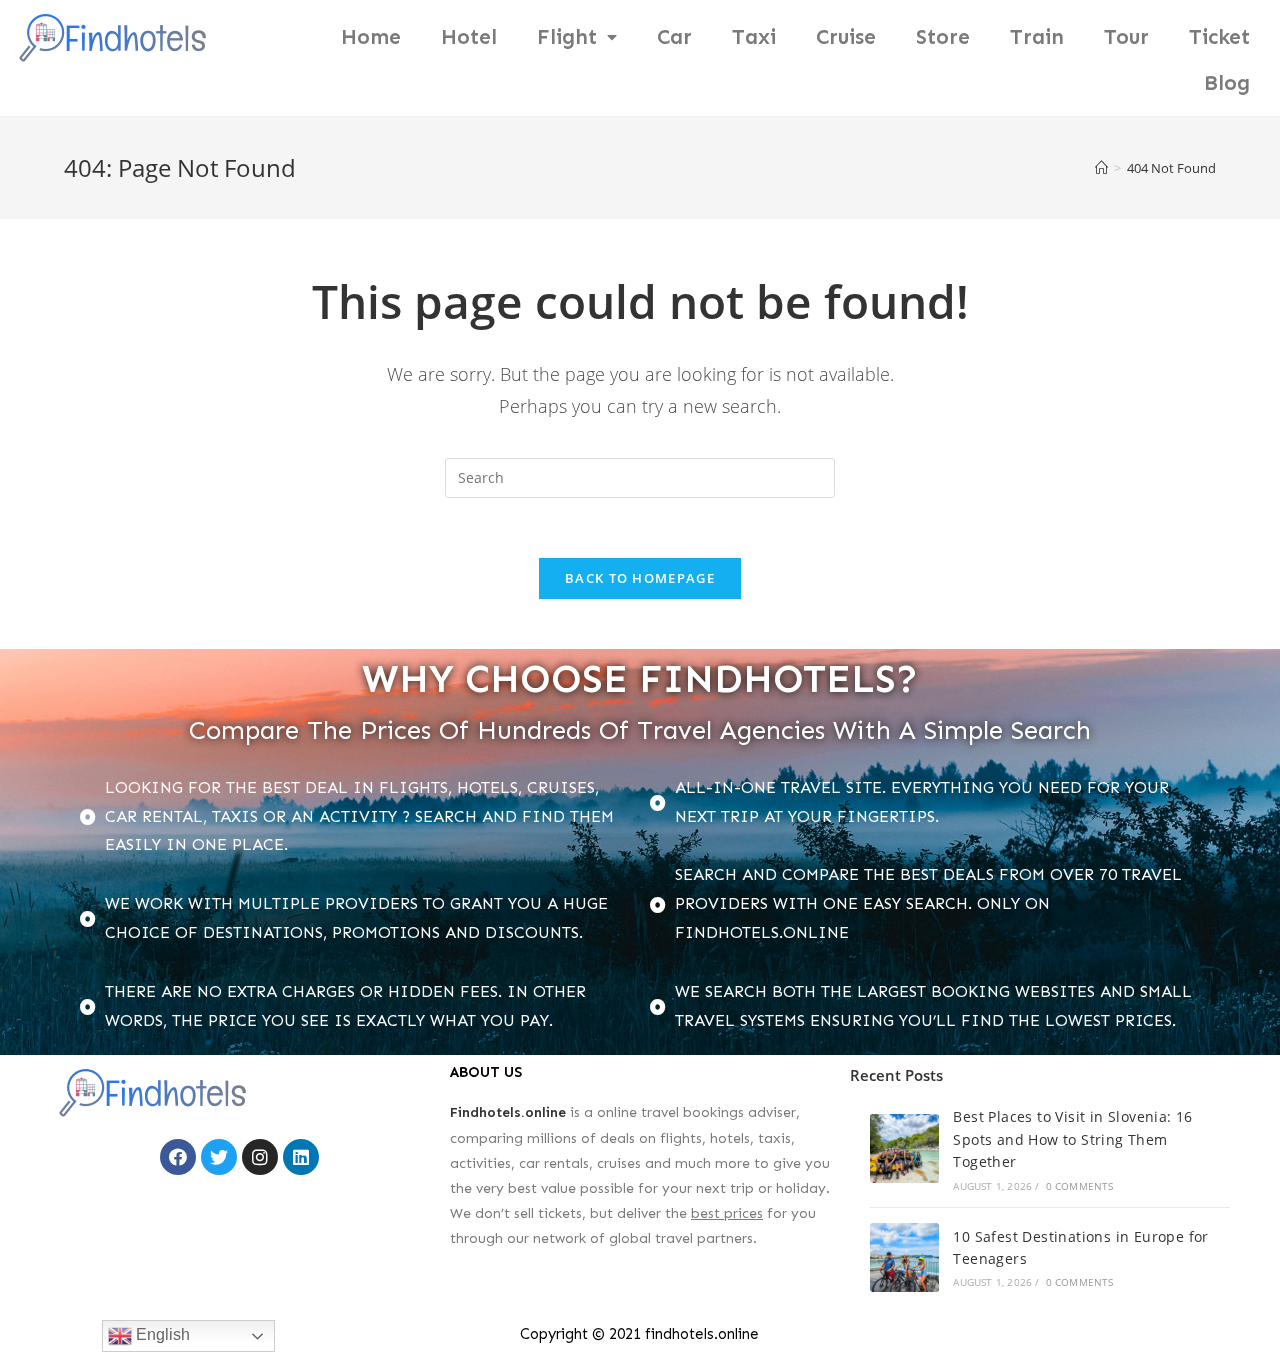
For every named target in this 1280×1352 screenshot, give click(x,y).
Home (371, 37)
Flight (567, 37)
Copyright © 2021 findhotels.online (639, 1334)
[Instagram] (260, 1157)
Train (1037, 37)
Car (674, 37)
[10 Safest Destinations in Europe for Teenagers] (904, 1257)
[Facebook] (178, 1157)
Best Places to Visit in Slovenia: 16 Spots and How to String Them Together (1072, 1139)
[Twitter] (219, 1157)
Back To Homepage (640, 578)
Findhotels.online (508, 1112)
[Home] (1101, 168)
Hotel (469, 37)
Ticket (1219, 37)
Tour (1126, 37)
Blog (1227, 83)
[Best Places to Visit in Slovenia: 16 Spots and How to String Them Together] (904, 1148)
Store (943, 37)
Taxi (754, 37)
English (161, 1334)
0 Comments (1080, 1186)
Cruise (846, 37)
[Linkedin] (301, 1157)
